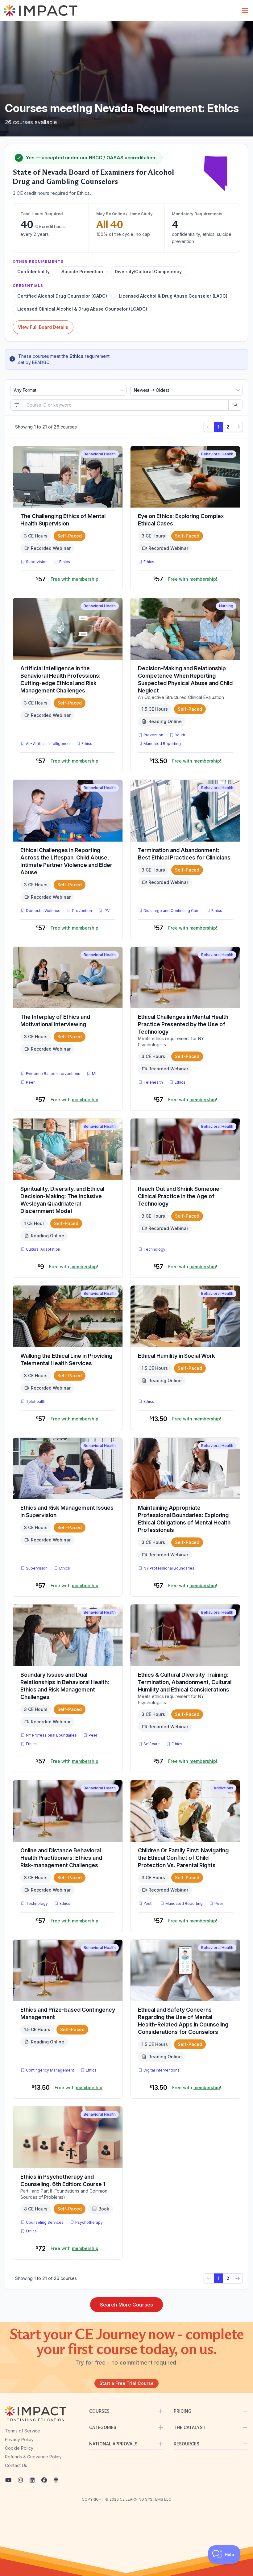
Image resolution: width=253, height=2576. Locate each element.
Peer (30, 1082)
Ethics (65, 562)
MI (95, 1073)
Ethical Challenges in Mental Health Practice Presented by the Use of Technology (183, 1024)
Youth (180, 735)
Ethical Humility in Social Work (176, 1356)
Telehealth (153, 1082)
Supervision (37, 562)
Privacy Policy (19, 2439)
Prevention (153, 735)
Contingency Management (50, 2070)
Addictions (223, 1788)
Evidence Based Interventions (53, 1074)
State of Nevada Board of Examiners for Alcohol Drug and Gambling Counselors (93, 177)
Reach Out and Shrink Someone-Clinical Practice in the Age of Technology (180, 1196)
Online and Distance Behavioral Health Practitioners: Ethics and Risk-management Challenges (61, 1858)
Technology (154, 1249)
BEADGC (41, 362)
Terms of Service (23, 2431)
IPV (108, 910)
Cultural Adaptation (43, 1249)
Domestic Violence (43, 911)
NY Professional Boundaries (169, 1568)
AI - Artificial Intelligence (48, 744)
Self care (152, 1744)
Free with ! (75, 579)
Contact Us (16, 2465)
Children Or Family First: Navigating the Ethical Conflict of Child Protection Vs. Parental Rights (183, 1858)
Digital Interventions (162, 2070)
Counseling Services (45, 2222)
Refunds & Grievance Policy (33, 2457)
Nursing (226, 606)
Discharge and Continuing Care (172, 911)
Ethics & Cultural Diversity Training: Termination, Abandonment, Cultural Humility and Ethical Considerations (185, 1682)
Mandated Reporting (162, 744)
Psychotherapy (89, 2222)
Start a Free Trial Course (126, 2383)
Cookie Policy (19, 2448)
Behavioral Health (100, 454)
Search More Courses (126, 2305)
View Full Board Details (43, 327)
